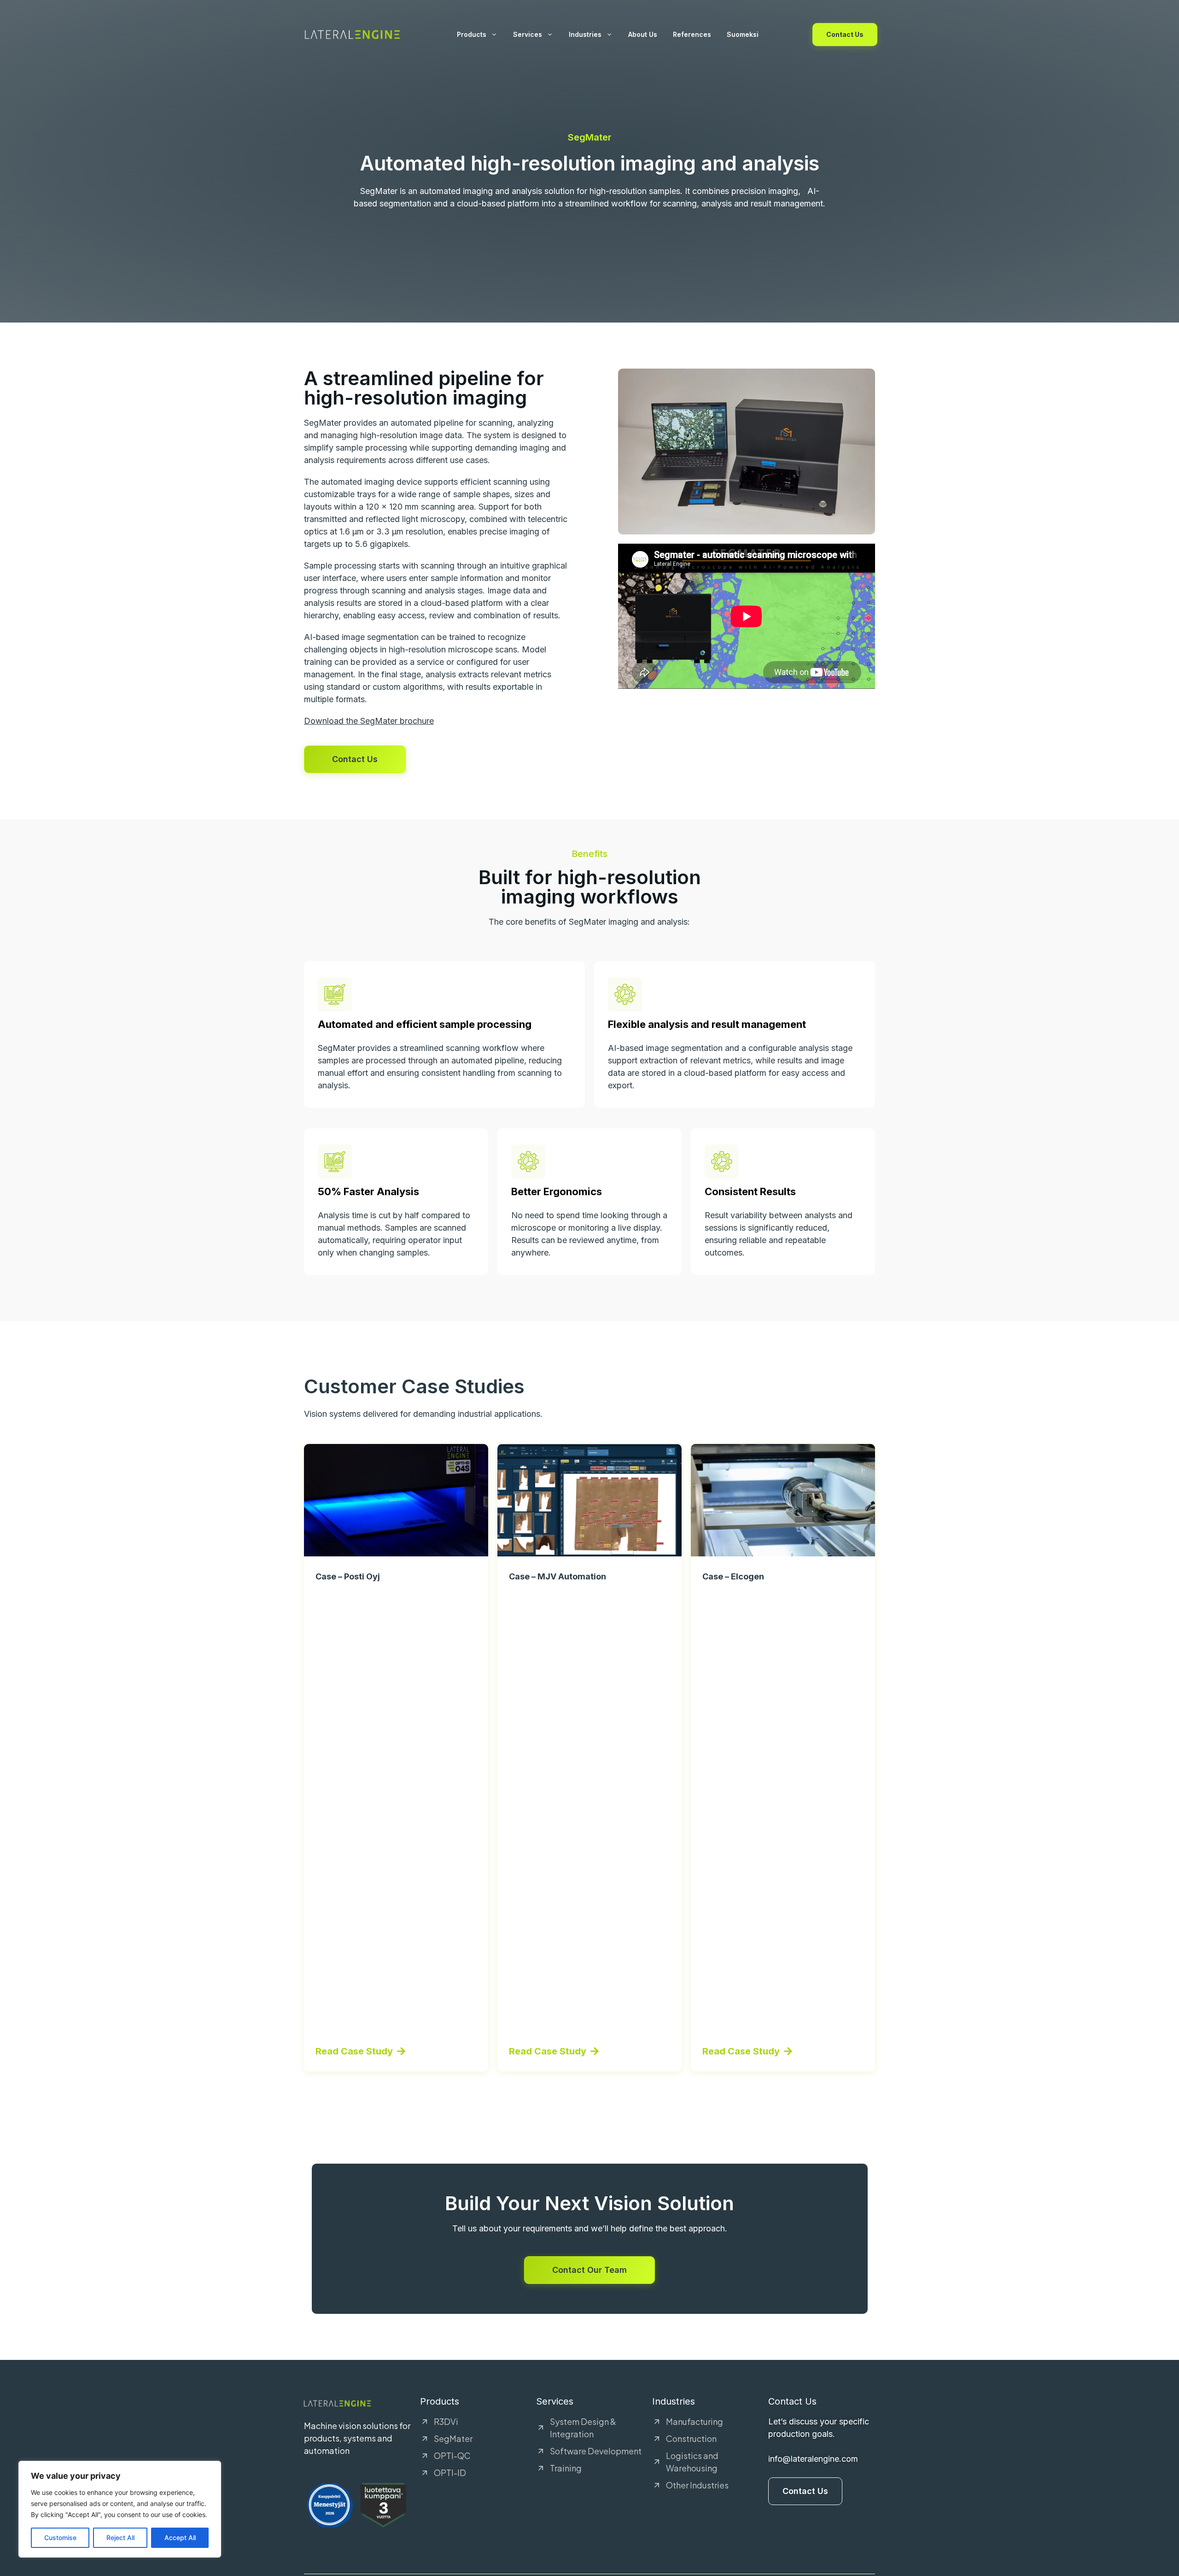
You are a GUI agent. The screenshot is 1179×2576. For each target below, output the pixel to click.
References (692, 34)
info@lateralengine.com (813, 2459)
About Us (643, 34)
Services (528, 34)
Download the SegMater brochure (369, 721)
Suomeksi (743, 34)
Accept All (180, 2538)
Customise (60, 2538)
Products (472, 34)
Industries (585, 34)
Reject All (120, 2538)
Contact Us (845, 34)
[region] (120, 2509)
